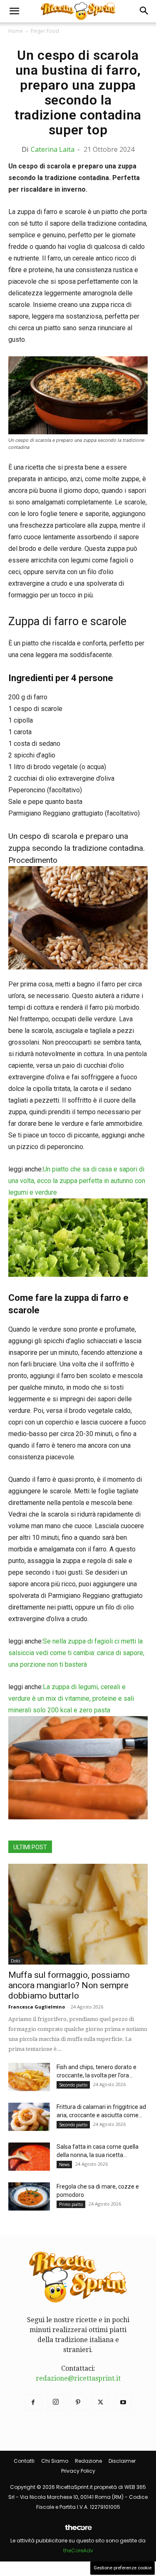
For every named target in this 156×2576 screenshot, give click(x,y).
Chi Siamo (55, 2461)
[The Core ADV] (78, 2531)
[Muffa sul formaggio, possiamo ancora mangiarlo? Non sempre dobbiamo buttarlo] (78, 1914)
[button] (14, 11)
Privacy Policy (78, 2471)
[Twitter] (101, 2403)
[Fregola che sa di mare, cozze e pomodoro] (29, 2197)
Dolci (16, 1961)
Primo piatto (71, 2204)
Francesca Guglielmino (37, 2007)
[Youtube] (123, 2403)
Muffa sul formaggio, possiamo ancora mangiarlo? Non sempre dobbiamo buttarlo (69, 1985)
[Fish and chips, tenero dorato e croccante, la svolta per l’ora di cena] (29, 2077)
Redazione (88, 2461)
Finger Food (45, 31)
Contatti (24, 2461)
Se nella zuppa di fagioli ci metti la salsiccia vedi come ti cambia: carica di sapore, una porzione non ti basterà (76, 1653)
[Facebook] (33, 2403)
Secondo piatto (73, 2085)
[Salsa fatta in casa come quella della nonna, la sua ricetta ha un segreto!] (29, 2157)
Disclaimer (122, 2461)
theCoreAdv (78, 2550)
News (64, 2165)
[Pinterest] (78, 2403)
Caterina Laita (53, 149)
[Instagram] (56, 2403)
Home (16, 31)
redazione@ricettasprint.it (78, 2378)
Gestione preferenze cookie (123, 2568)
